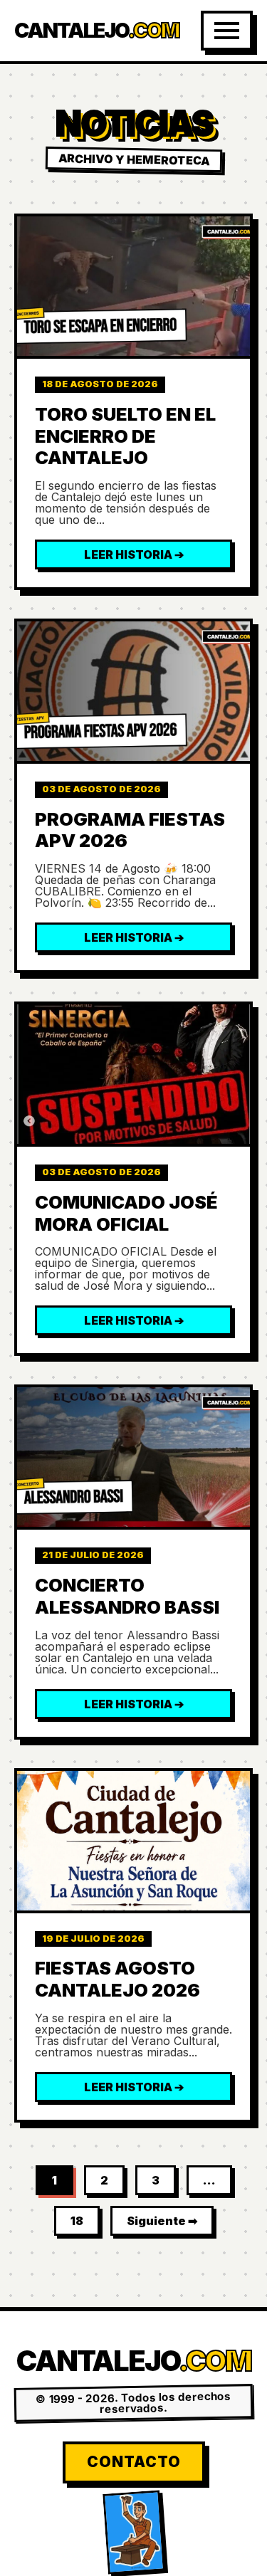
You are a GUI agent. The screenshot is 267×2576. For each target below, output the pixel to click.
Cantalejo (96, 31)
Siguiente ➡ (162, 2221)
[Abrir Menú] (227, 31)
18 (77, 2221)
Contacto (134, 2462)
